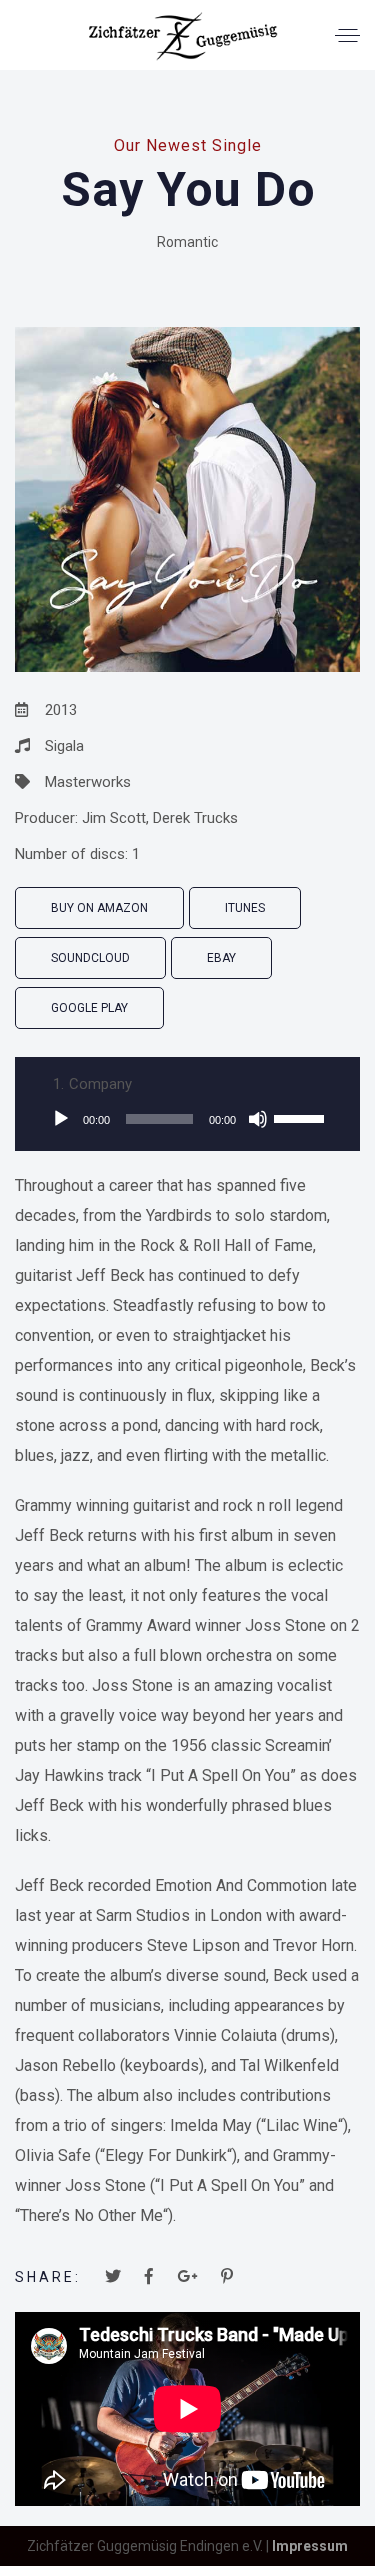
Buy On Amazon (99, 908)
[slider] (302, 1117)
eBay (221, 958)
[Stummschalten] (258, 1119)
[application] (187, 1119)
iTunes (245, 908)
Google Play (89, 1008)
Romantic (187, 242)
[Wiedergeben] (61, 1119)
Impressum (310, 2546)
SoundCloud (90, 958)
